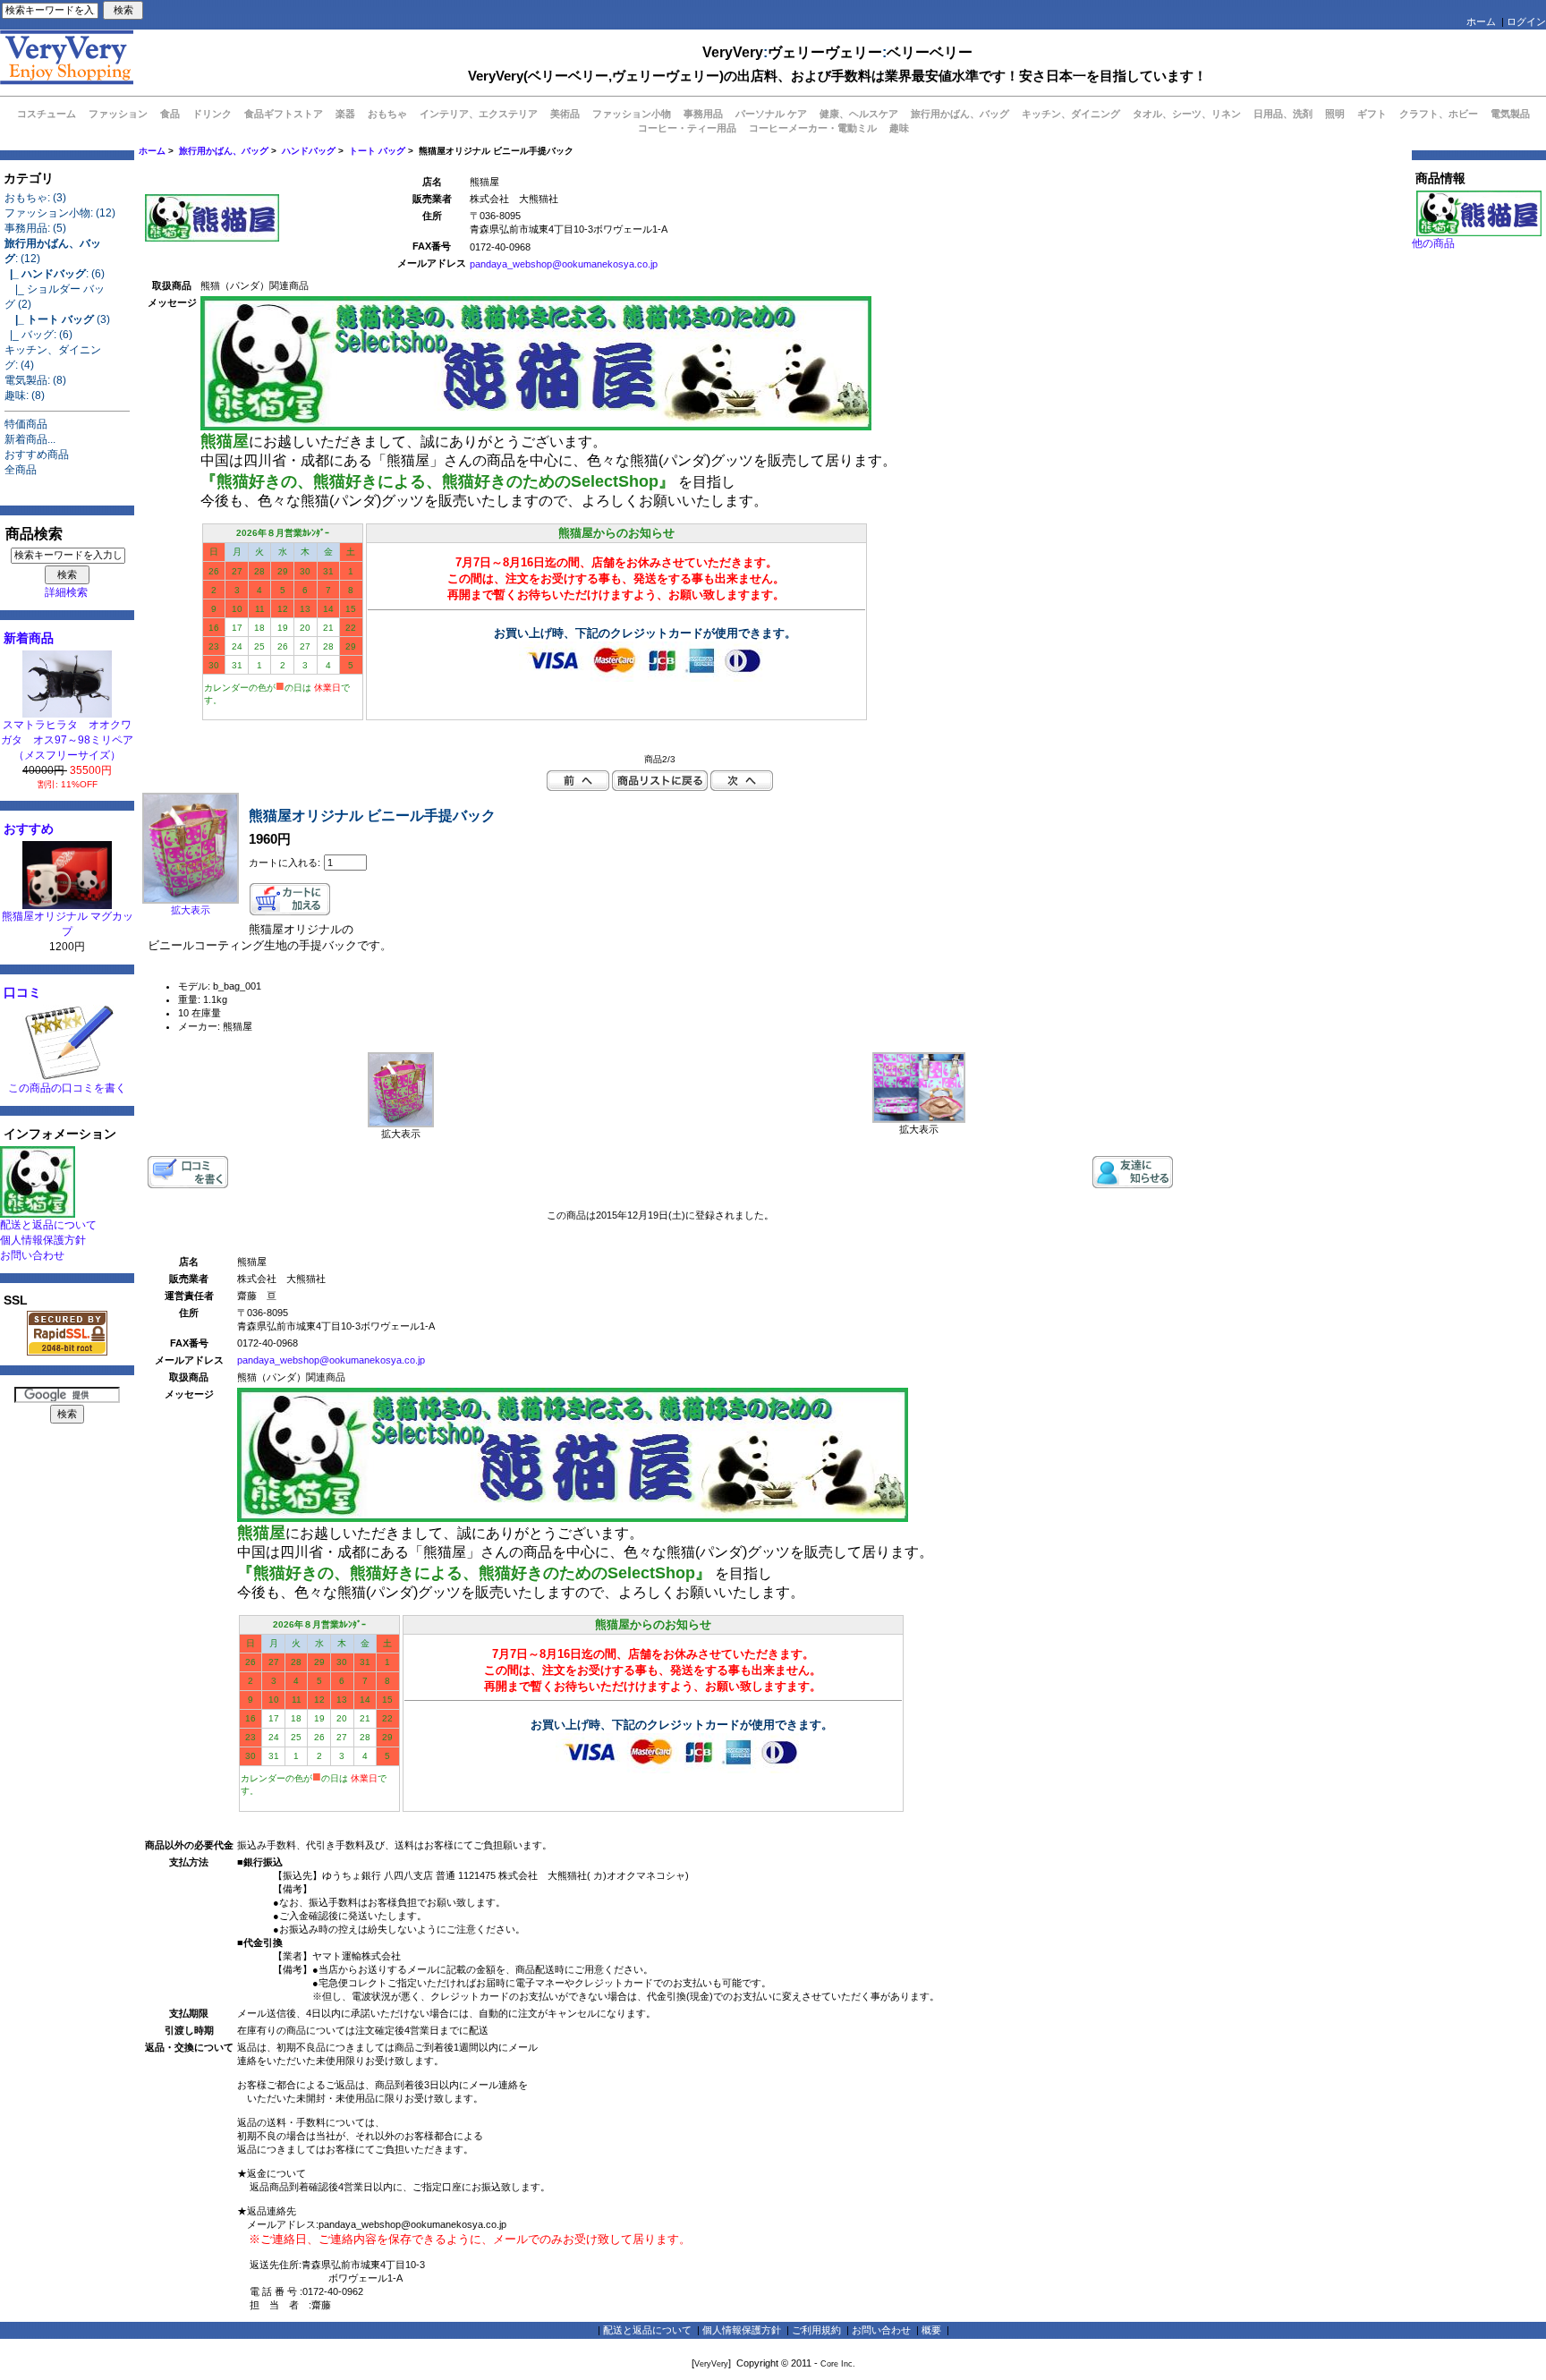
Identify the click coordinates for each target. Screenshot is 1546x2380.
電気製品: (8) (35, 380)
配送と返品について (48, 1225)
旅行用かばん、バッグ (224, 151)
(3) (57, 319)
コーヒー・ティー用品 (687, 128)
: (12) (53, 251)
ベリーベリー (930, 52)
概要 (931, 2330)
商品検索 (34, 534)
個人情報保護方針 (43, 1240)
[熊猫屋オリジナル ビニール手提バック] (400, 1124)
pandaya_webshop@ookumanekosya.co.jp (564, 264)
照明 (1335, 114)
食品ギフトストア (284, 114)
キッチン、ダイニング (1071, 114)
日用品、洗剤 (1283, 114)
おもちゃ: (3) (35, 198)
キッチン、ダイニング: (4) (53, 357)
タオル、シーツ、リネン (1187, 114)
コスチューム (47, 114)
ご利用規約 (816, 2330)
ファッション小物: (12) (60, 213)
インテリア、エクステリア (479, 114)
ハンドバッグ (309, 151)
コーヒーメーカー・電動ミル (813, 128)
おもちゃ (387, 114)
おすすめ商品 (37, 455)
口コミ (22, 992)
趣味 (899, 128)
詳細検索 (66, 592)
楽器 (345, 114)
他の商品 (1433, 243)
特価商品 (26, 424)
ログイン (1526, 21)
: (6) (55, 274)
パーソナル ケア (771, 114)
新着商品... (30, 439)
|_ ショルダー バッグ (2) (55, 297)
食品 (170, 114)
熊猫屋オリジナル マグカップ (68, 924)
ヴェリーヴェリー (825, 52)
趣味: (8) (25, 395)
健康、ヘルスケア (859, 114)
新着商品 (29, 638)
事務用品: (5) (35, 228)
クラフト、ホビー (1439, 114)
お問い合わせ (32, 1255)
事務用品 (703, 114)
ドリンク (212, 114)
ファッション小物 (632, 114)
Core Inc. (838, 2364)
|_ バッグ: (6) (38, 335)
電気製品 (1510, 114)
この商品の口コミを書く (67, 1088)
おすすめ (29, 829)
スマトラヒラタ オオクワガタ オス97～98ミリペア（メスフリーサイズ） (67, 740)
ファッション (118, 114)
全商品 (21, 470)
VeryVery (733, 52)
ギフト (1372, 114)
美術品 (565, 114)
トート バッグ (377, 151)
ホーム (1481, 21)
